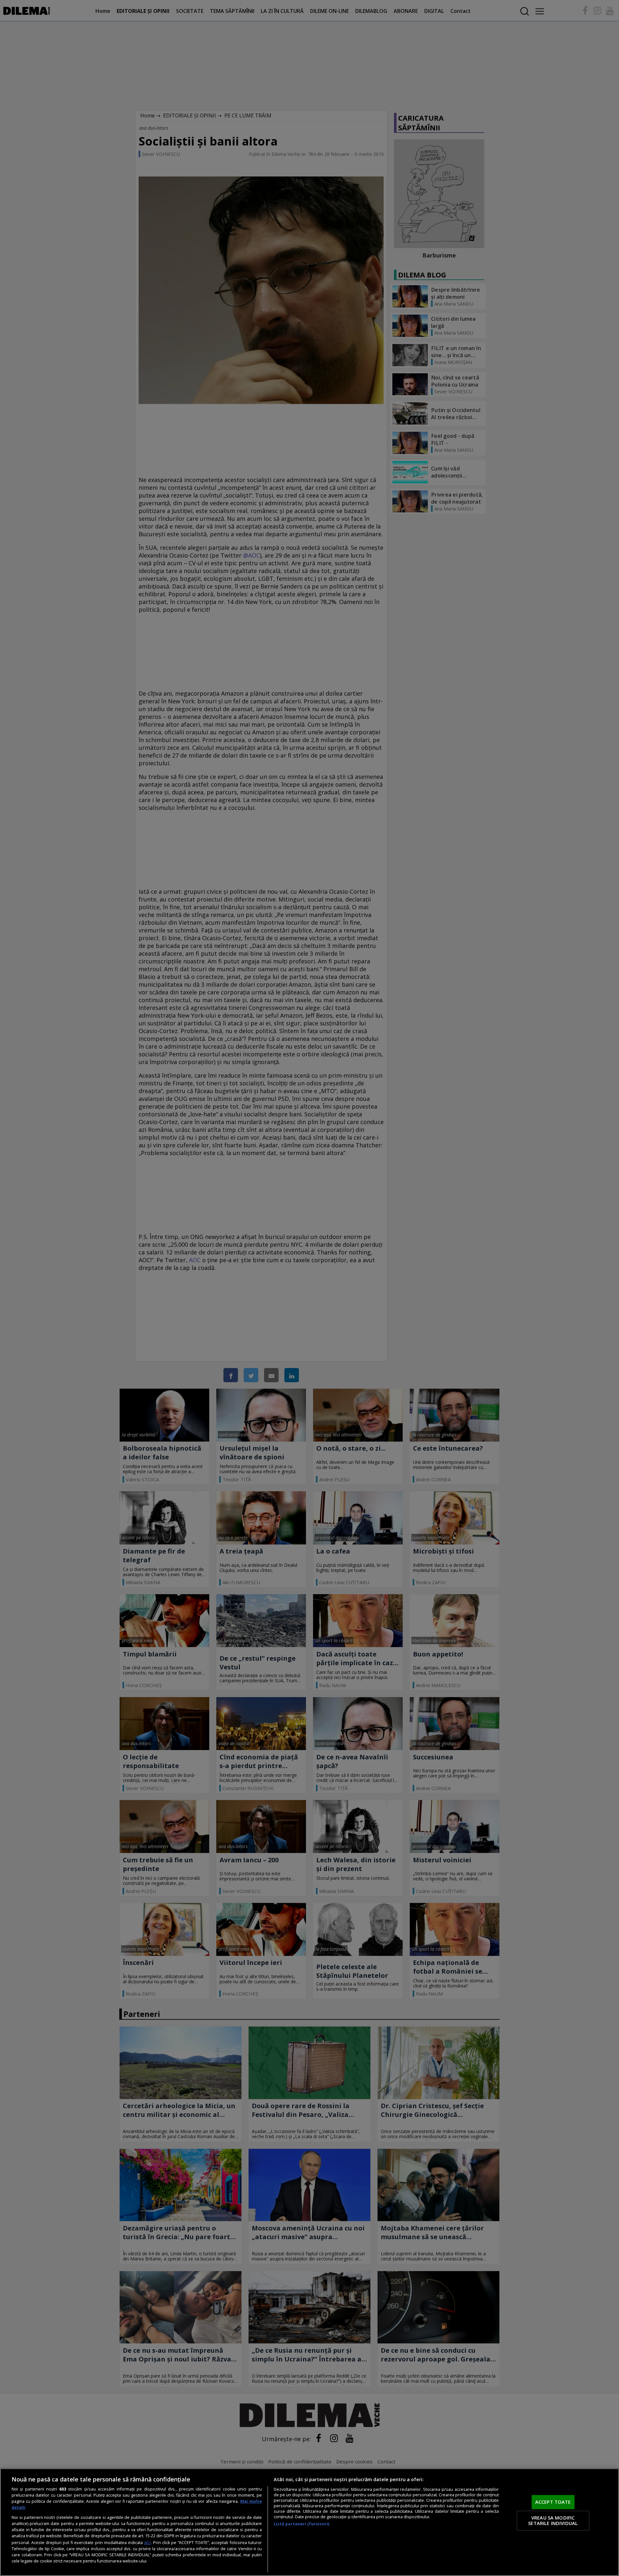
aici (147, 2542)
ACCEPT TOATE (553, 2502)
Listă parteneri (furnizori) (301, 2524)
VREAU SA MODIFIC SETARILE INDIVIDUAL (553, 2521)
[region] (309, 2522)
